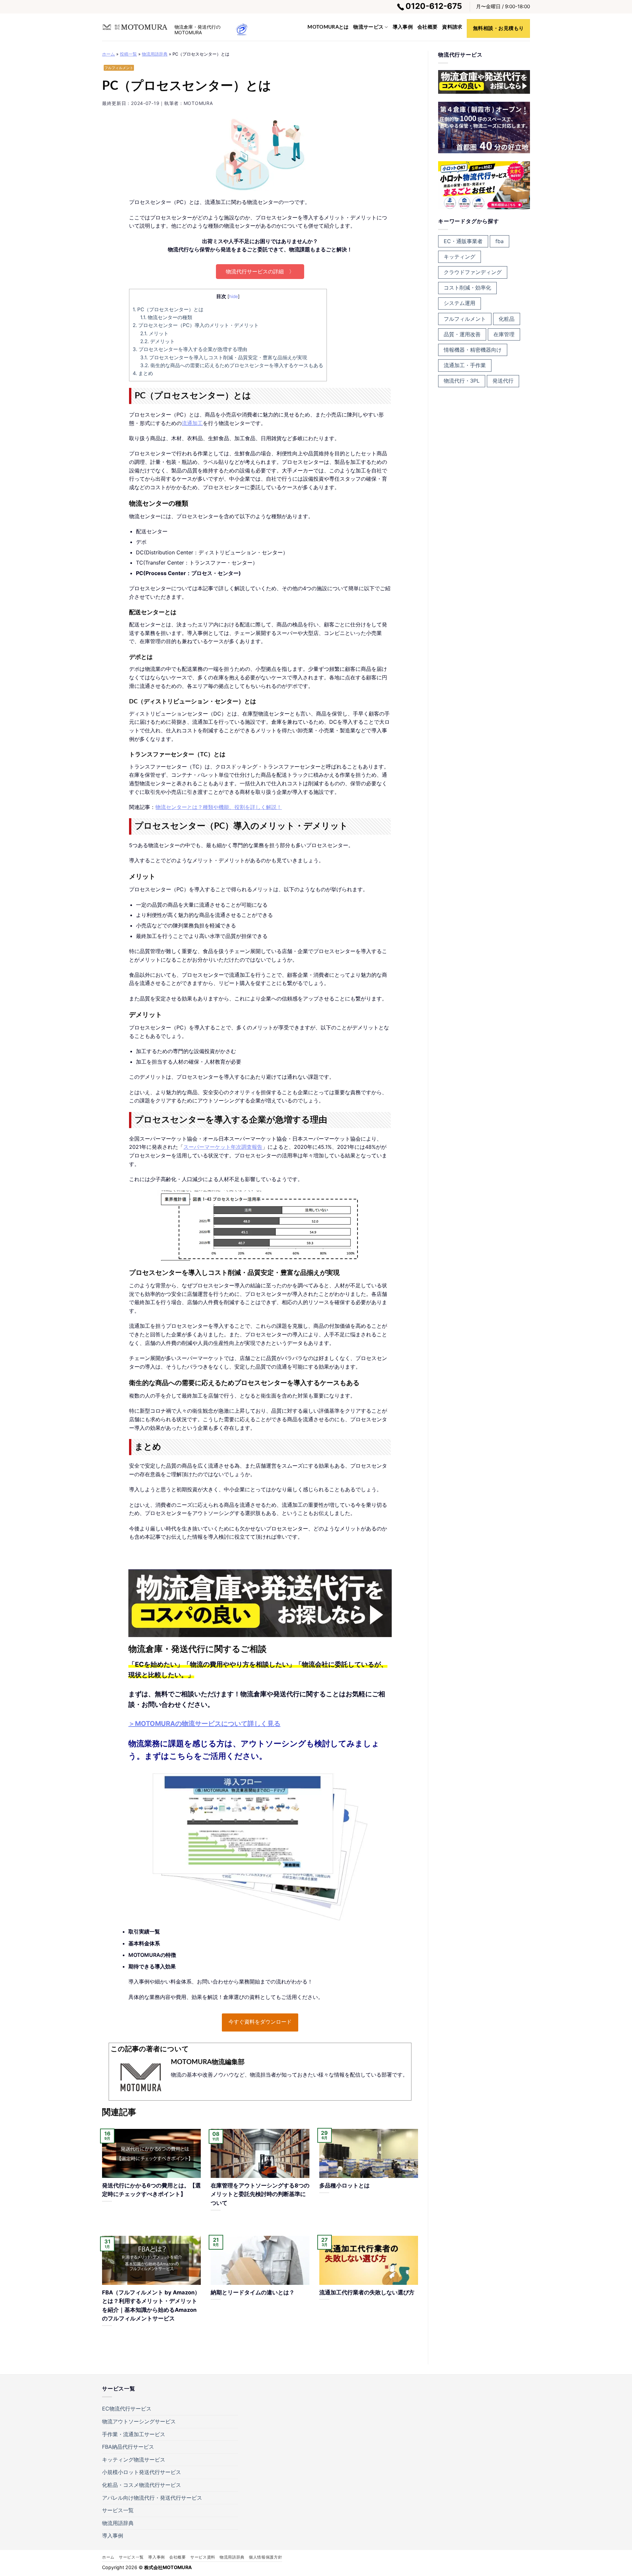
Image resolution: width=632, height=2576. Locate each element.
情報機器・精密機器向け (473, 350)
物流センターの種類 (166, 317)
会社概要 (427, 27)
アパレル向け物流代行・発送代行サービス (152, 2498)
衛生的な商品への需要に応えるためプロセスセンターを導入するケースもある (232, 365)
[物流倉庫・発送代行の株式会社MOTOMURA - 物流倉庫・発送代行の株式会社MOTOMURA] (135, 27)
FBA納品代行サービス (128, 2447)
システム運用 (460, 303)
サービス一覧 (118, 2510)
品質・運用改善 (462, 334)
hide (234, 296)
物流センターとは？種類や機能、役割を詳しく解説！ (219, 807)
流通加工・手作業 (465, 365)
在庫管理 (504, 334)
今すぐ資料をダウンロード (260, 2022)
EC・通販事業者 (463, 241)
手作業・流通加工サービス (134, 2434)
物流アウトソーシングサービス (139, 2421)
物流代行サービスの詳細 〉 (260, 271)
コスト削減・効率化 (467, 288)
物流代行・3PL (462, 381)
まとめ (143, 373)
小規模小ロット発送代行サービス (142, 2472)
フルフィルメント (119, 68)
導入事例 (403, 27)
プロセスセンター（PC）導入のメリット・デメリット (196, 325)
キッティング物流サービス (134, 2460)
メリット (154, 333)
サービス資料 (203, 2557)
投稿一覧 (128, 54)
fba (500, 241)
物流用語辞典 (155, 54)
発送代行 (503, 381)
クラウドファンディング (473, 272)
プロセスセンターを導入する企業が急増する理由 (190, 349)
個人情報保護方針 (265, 2557)
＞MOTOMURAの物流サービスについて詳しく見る (204, 1724)
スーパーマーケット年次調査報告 (223, 1147)
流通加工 (192, 423)
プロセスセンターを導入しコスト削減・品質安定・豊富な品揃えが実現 (224, 357)
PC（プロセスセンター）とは (168, 309)
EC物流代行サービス (127, 2409)
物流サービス (368, 27)
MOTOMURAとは (328, 27)
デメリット (158, 341)
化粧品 (507, 319)
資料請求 (452, 27)
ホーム (108, 54)
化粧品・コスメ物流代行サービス (142, 2485)
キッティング (460, 257)
